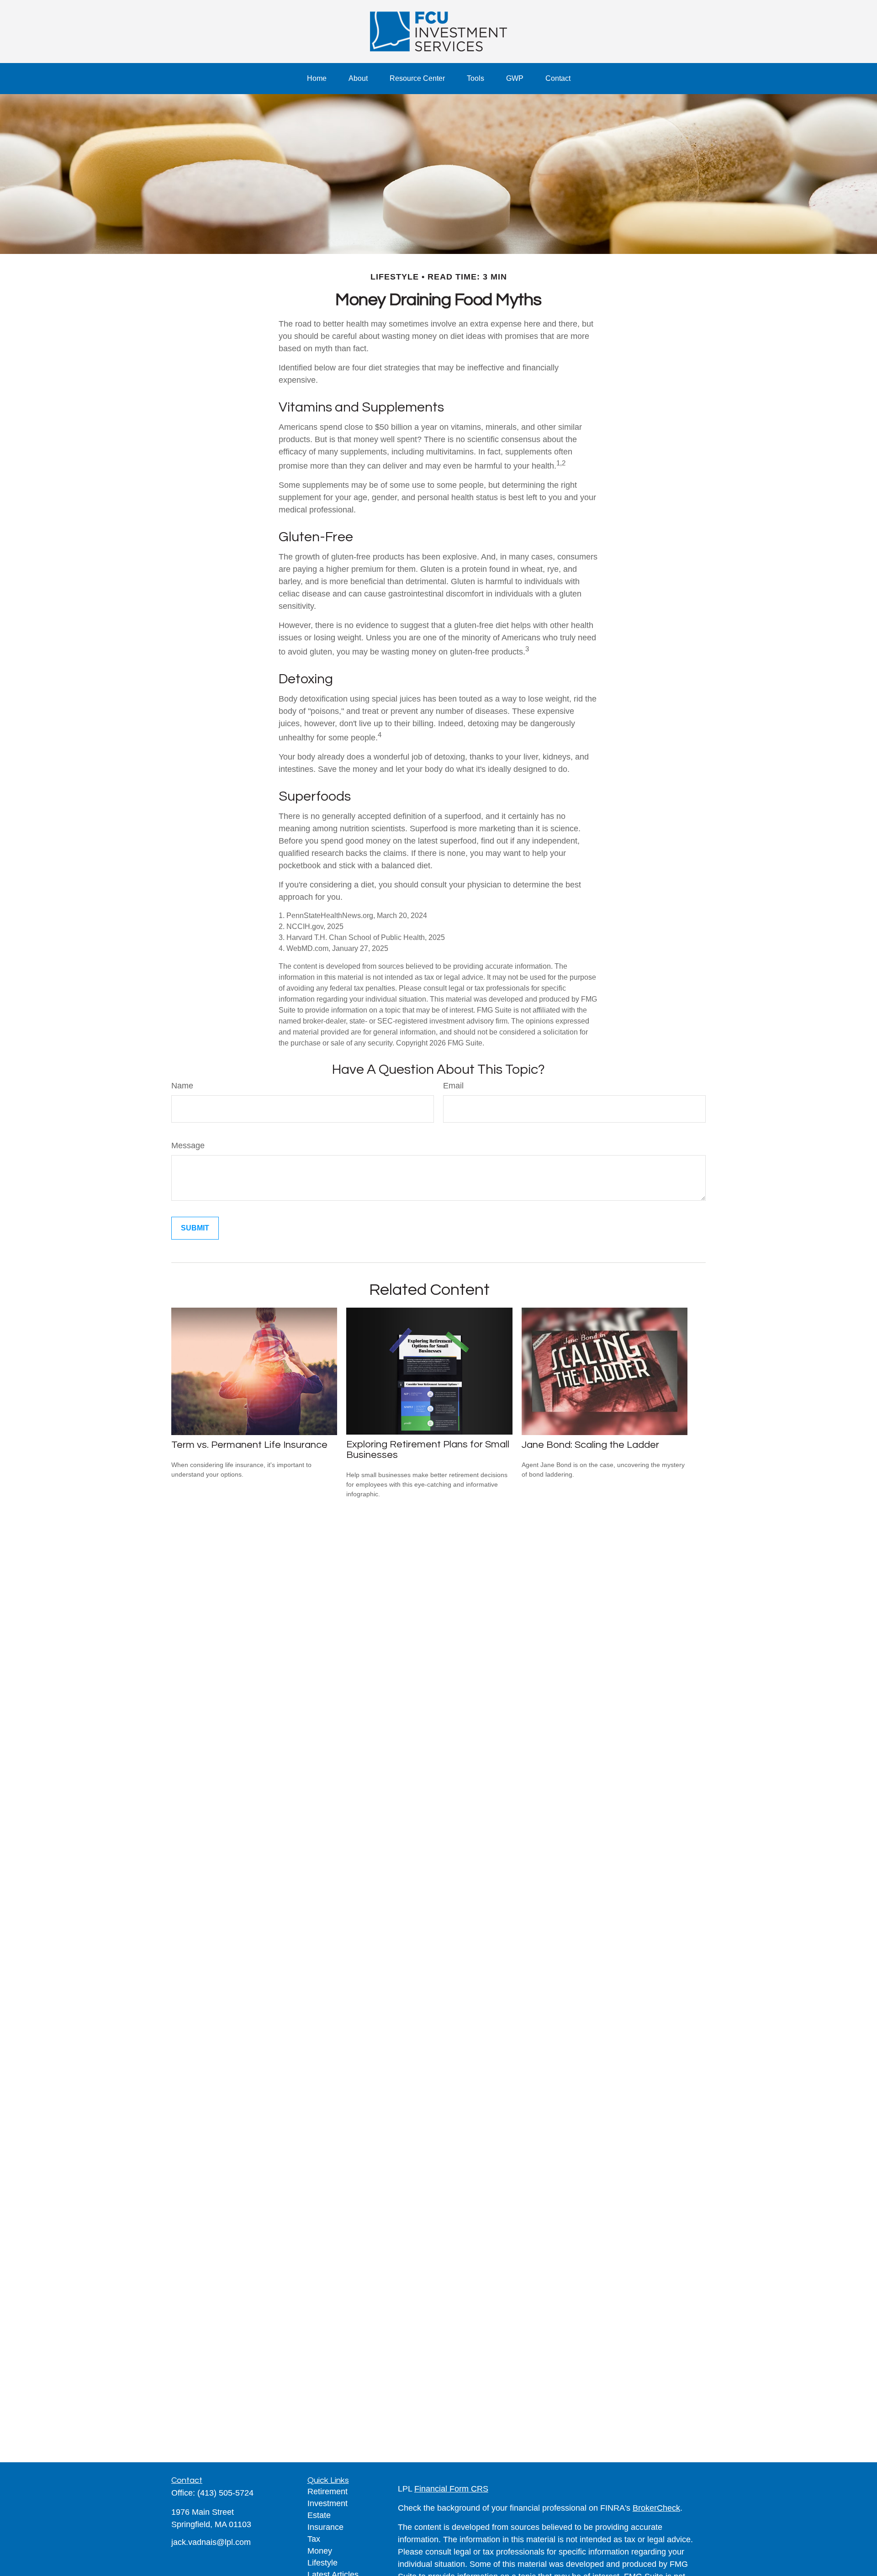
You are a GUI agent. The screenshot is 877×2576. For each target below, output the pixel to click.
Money (320, 2551)
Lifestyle (322, 2563)
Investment (328, 2503)
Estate (319, 2515)
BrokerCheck (656, 2508)
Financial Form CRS (451, 2489)
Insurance (325, 2527)
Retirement (328, 2492)
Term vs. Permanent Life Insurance (249, 1445)
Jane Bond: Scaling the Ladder (590, 1445)
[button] (317, 79)
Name (182, 1086)
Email (453, 1086)
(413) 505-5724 (225, 2493)
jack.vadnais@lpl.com (211, 2542)
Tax (314, 2539)
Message (188, 1145)
